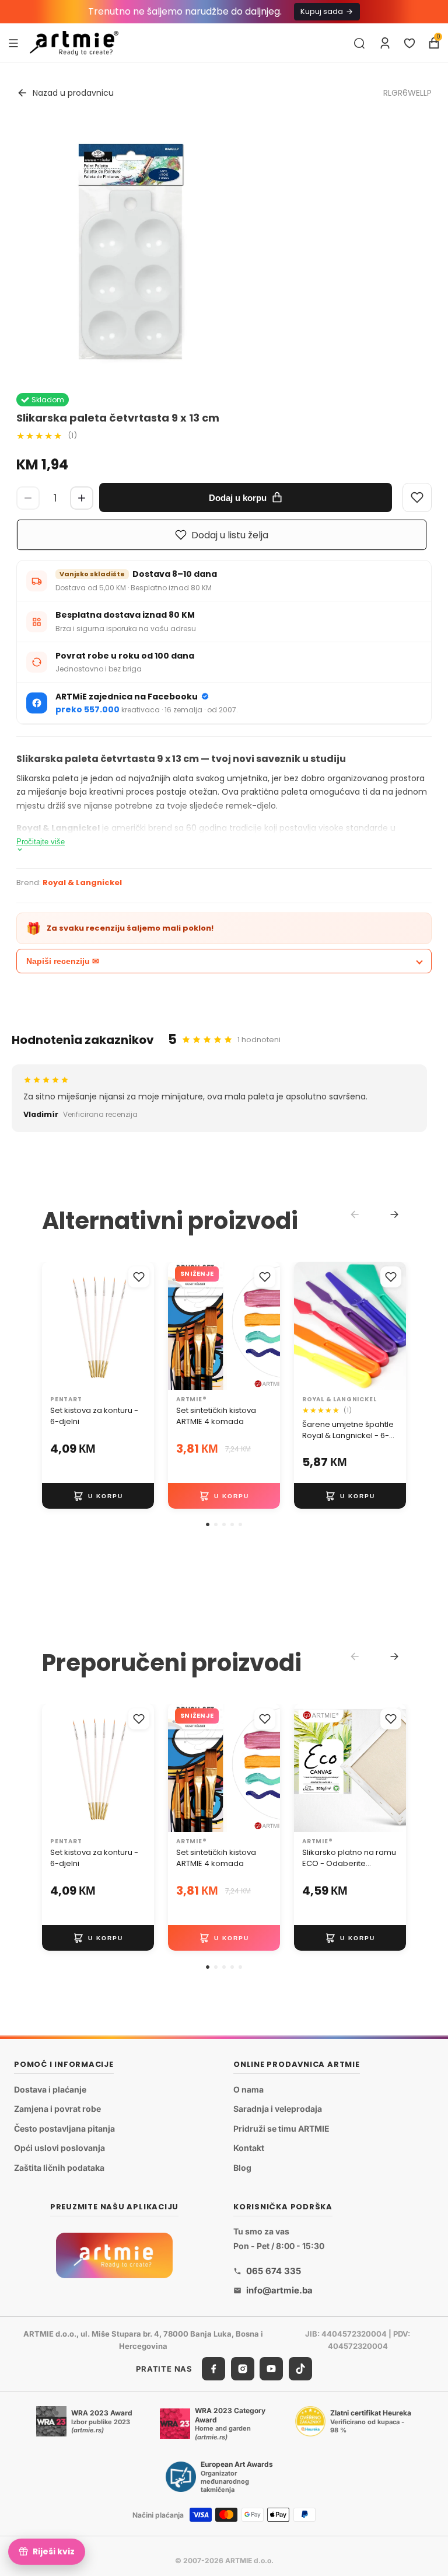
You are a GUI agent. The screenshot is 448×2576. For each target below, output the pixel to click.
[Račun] (385, 43)
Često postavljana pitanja (64, 2128)
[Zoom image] (131, 252)
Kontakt (249, 2148)
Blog (242, 2168)
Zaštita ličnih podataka (59, 2168)
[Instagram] (243, 2369)
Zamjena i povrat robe (57, 2109)
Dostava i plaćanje (50, 2089)
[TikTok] (300, 2369)
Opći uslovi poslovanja (60, 2148)
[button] (208, 1524)
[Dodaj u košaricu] (98, 1496)
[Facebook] (213, 2369)
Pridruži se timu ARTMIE (281, 2128)
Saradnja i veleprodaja (278, 2109)
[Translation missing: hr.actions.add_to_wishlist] (139, 1277)
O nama (249, 2089)
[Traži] (359, 43)
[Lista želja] (409, 43)
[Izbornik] (13, 43)
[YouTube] (271, 2369)
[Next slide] (394, 1214)
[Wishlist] (417, 497)
